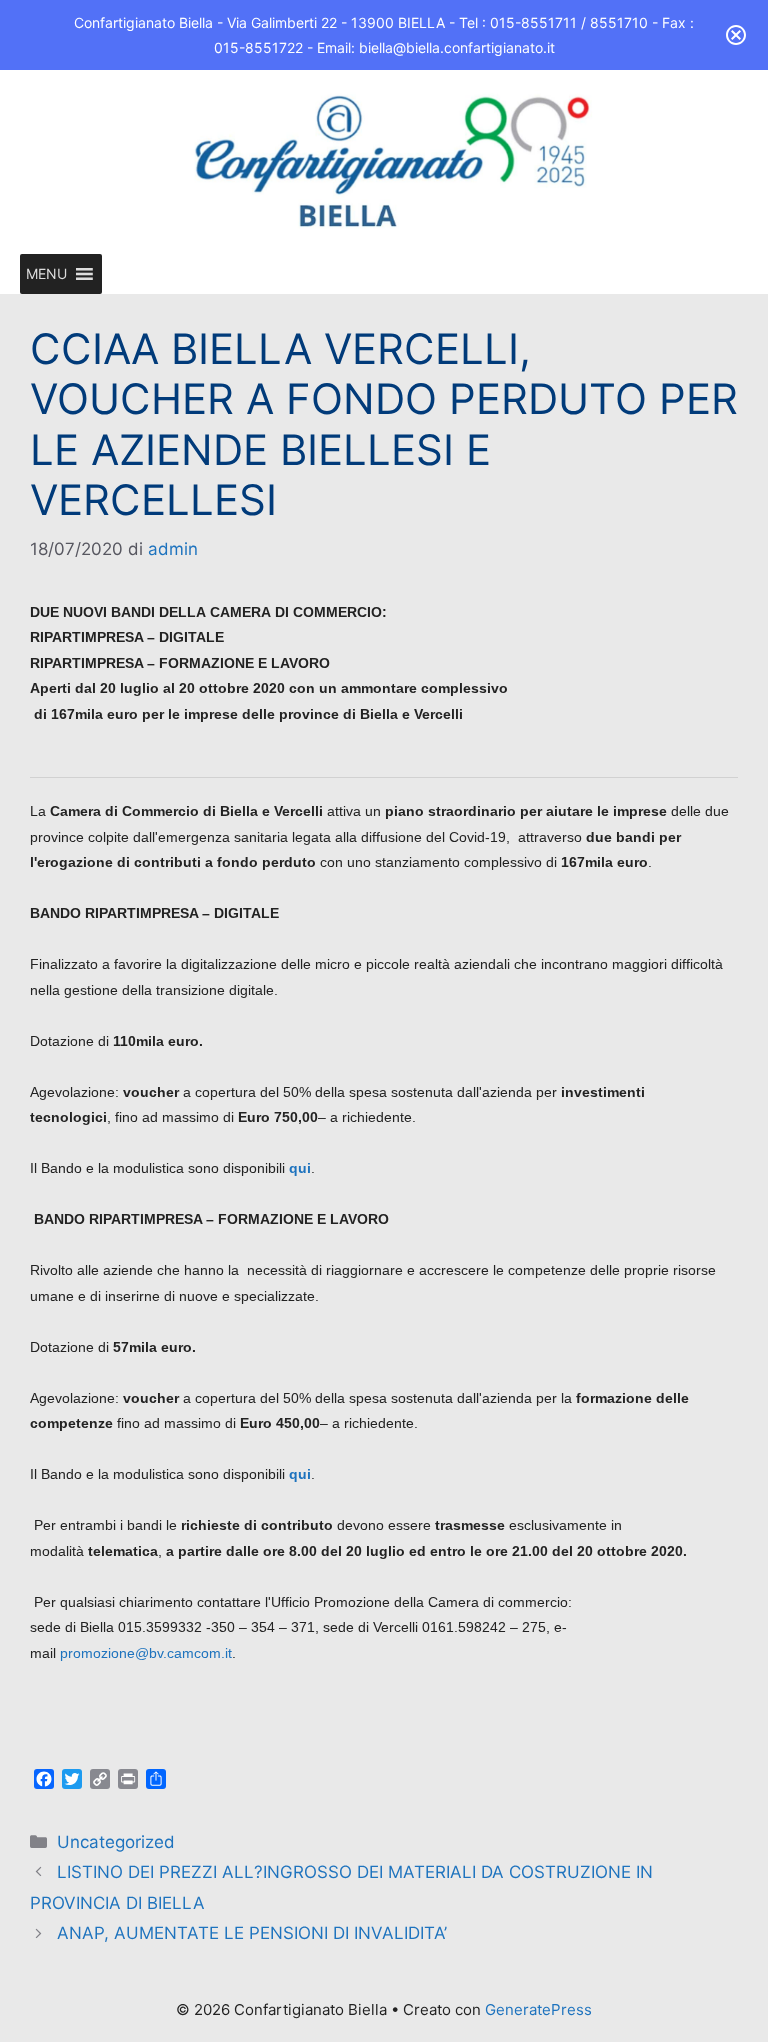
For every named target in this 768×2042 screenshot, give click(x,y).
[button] (46, 274)
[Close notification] (736, 35)
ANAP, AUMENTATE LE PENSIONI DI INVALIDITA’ (252, 1933)
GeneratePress (538, 2009)
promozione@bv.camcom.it (146, 1653)
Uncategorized (116, 1842)
